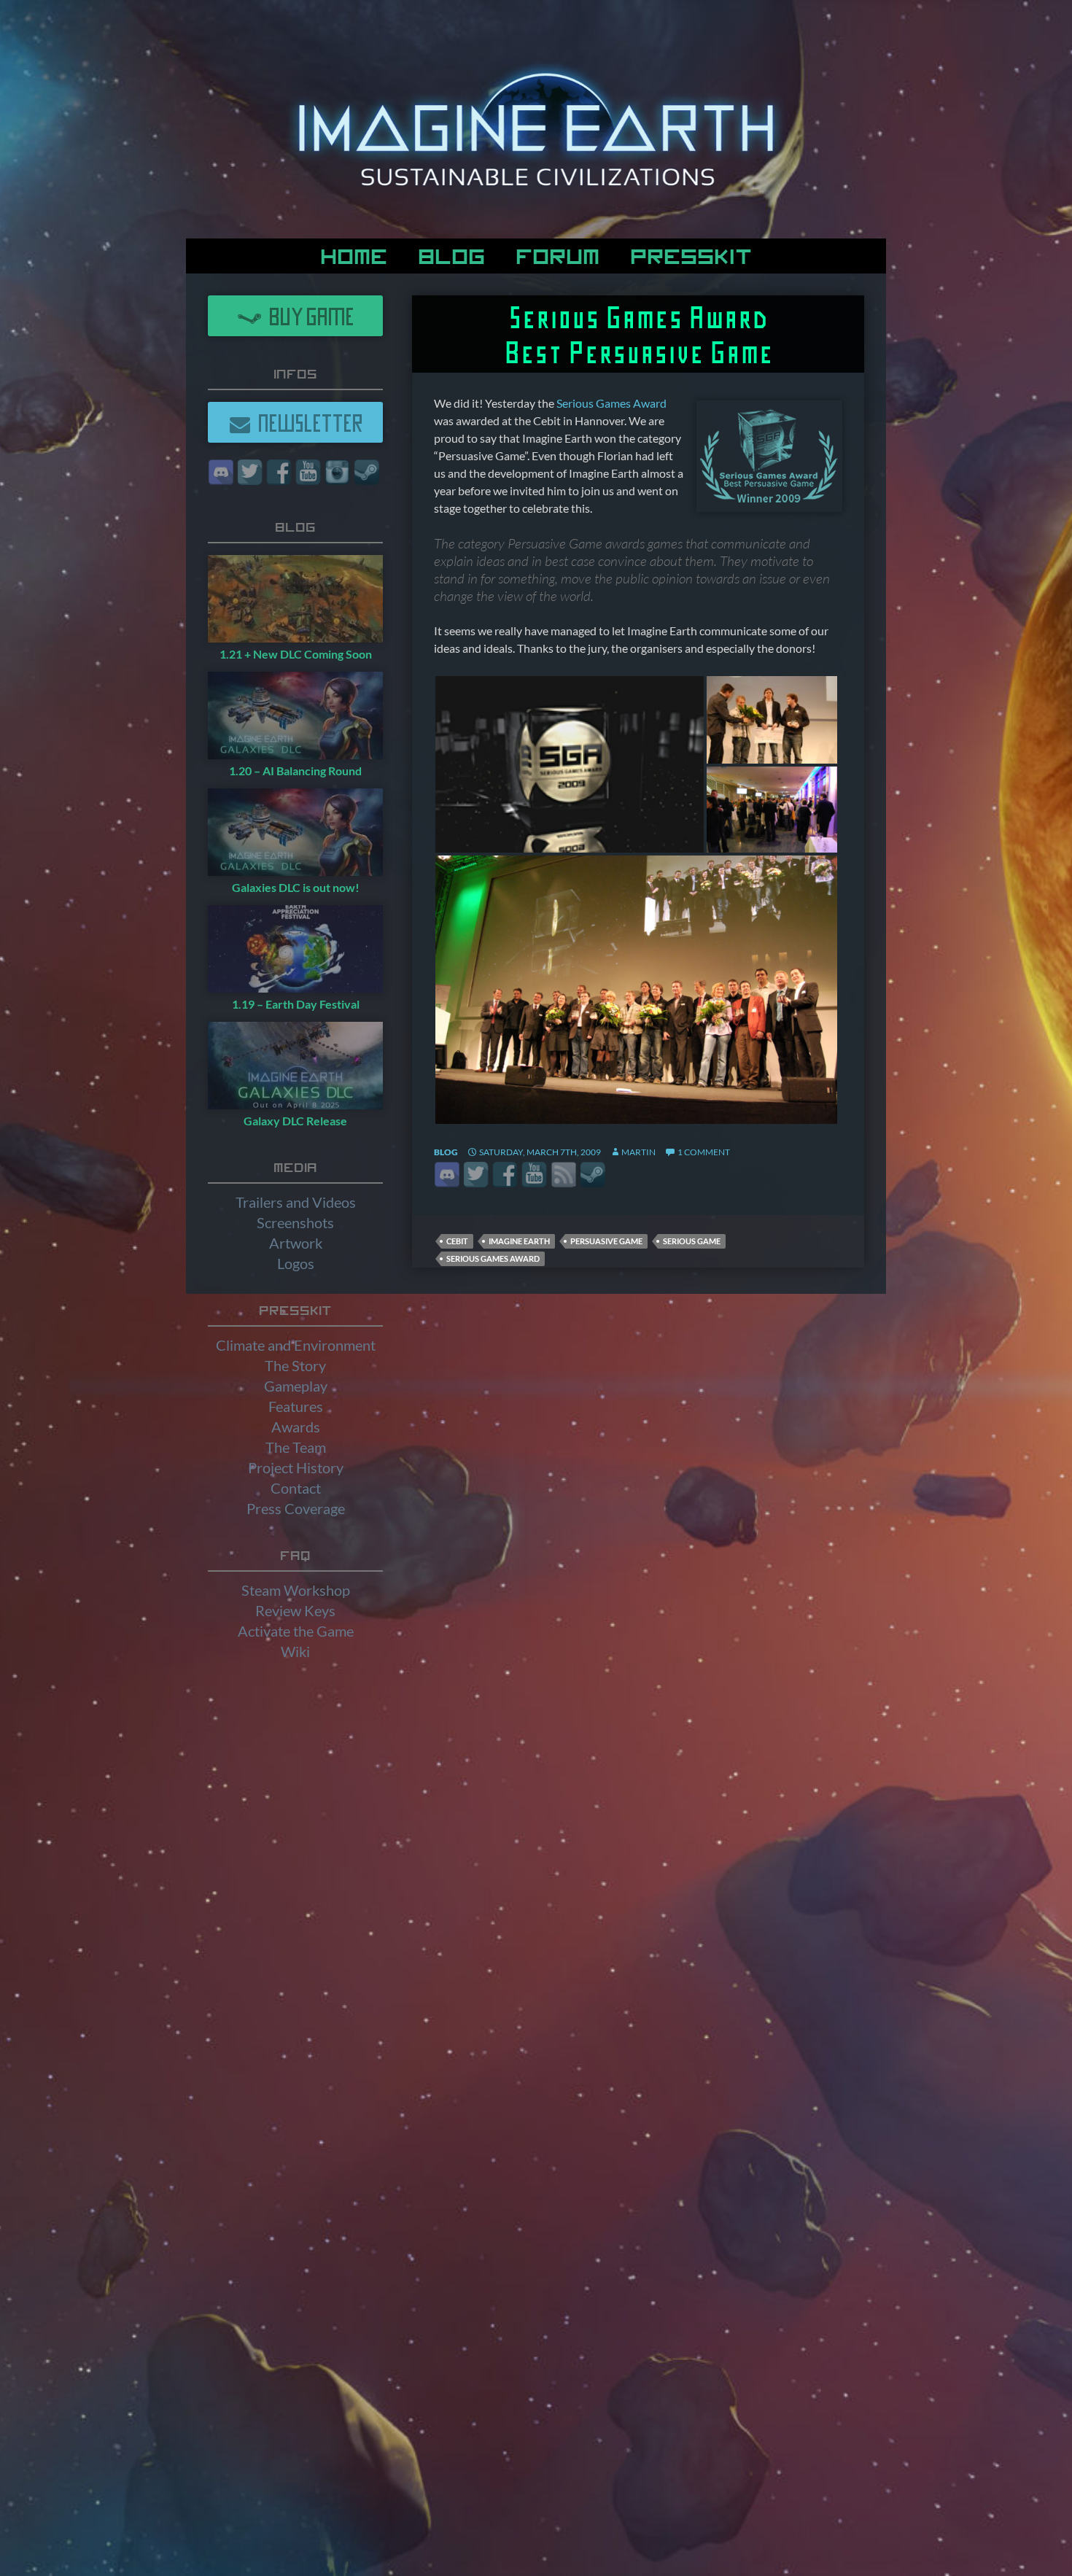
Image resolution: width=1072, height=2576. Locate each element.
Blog (451, 254)
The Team (296, 1447)
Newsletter (307, 422)
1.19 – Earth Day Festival (296, 1004)
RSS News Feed (563, 1175)
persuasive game (606, 1241)
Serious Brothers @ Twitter (476, 1175)
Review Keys (295, 1610)
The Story (295, 1365)
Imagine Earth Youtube (534, 1175)
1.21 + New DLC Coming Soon (296, 654)
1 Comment (704, 1152)
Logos (296, 1263)
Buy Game (308, 315)
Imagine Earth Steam (593, 1175)
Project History (296, 1467)
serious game (692, 1241)
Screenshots (295, 1222)
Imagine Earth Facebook (505, 1175)
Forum (558, 254)
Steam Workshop (296, 1590)
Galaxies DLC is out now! (296, 887)
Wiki (295, 1651)
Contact (296, 1488)
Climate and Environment (296, 1345)
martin (638, 1152)
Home (354, 254)
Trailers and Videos (296, 1202)
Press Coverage (296, 1508)
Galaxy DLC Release (295, 1121)
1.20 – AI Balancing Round (295, 771)
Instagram (337, 472)
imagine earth (519, 1241)
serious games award (493, 1258)
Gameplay (296, 1386)
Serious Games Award (611, 403)
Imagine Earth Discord (447, 1175)
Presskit (691, 254)
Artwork (296, 1243)
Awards (296, 1427)
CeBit (457, 1241)
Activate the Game (296, 1631)
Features (296, 1406)
